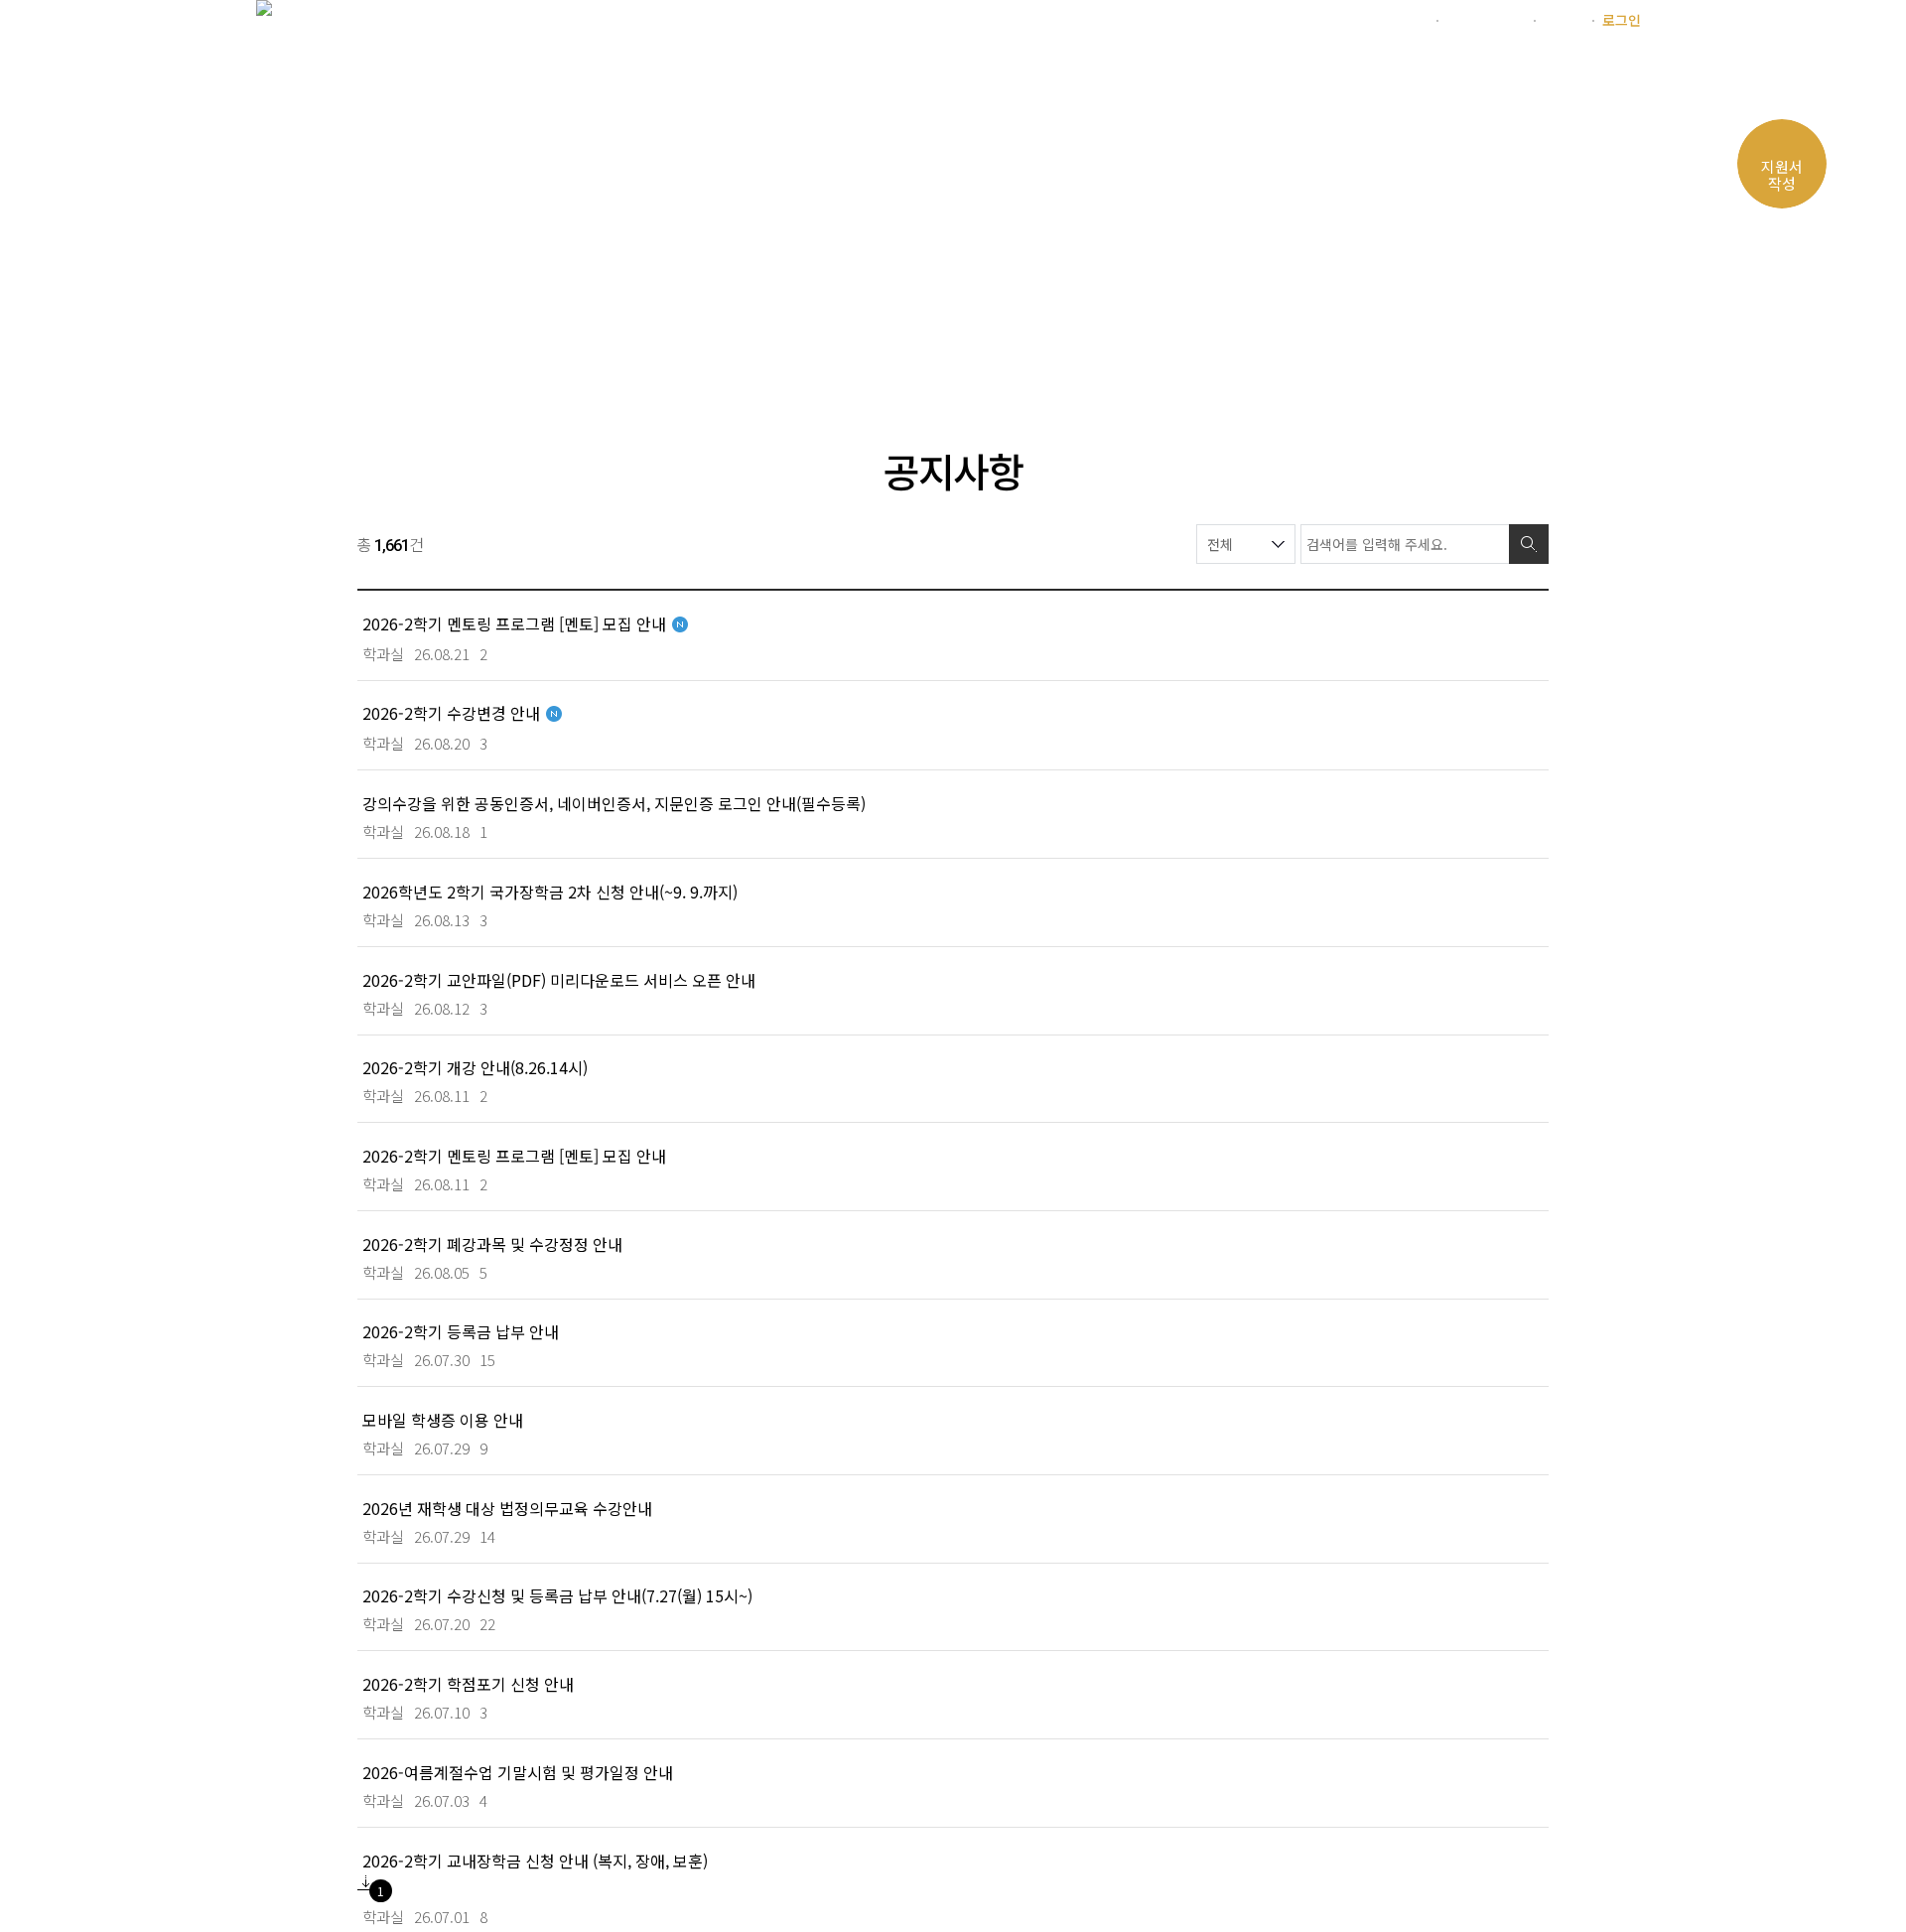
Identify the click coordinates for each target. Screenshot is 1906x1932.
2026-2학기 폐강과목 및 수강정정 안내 (492, 1243)
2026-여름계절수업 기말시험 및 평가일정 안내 (518, 1772)
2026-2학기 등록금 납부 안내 (461, 1331)
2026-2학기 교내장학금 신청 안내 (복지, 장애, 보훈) (535, 1860)
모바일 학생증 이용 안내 (443, 1419)
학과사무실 (1280, 73)
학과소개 (777, 73)
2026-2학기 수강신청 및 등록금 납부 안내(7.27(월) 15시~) (557, 1595)
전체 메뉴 (1626, 76)
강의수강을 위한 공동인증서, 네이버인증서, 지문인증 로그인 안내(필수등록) (614, 803)
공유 (1537, 357)
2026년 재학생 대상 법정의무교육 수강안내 (507, 1508)
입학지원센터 (1485, 20)
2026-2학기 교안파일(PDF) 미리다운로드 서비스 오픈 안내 (559, 979)
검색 (1529, 544)
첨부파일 (366, 1883)
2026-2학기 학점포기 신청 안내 (468, 1683)
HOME (386, 357)
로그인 (1622, 20)
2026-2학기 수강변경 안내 (451, 712)
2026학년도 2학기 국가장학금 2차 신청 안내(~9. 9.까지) (550, 891)
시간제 (1563, 20)
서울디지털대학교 (1375, 20)
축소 (1461, 357)
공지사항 (642, 357)
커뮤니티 (1402, 73)
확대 (1424, 357)
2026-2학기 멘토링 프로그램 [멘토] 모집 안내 (514, 623)
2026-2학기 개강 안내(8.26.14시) (475, 1067)
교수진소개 (1012, 73)
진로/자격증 (1146, 73)
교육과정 (890, 73)
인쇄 (1499, 357)
